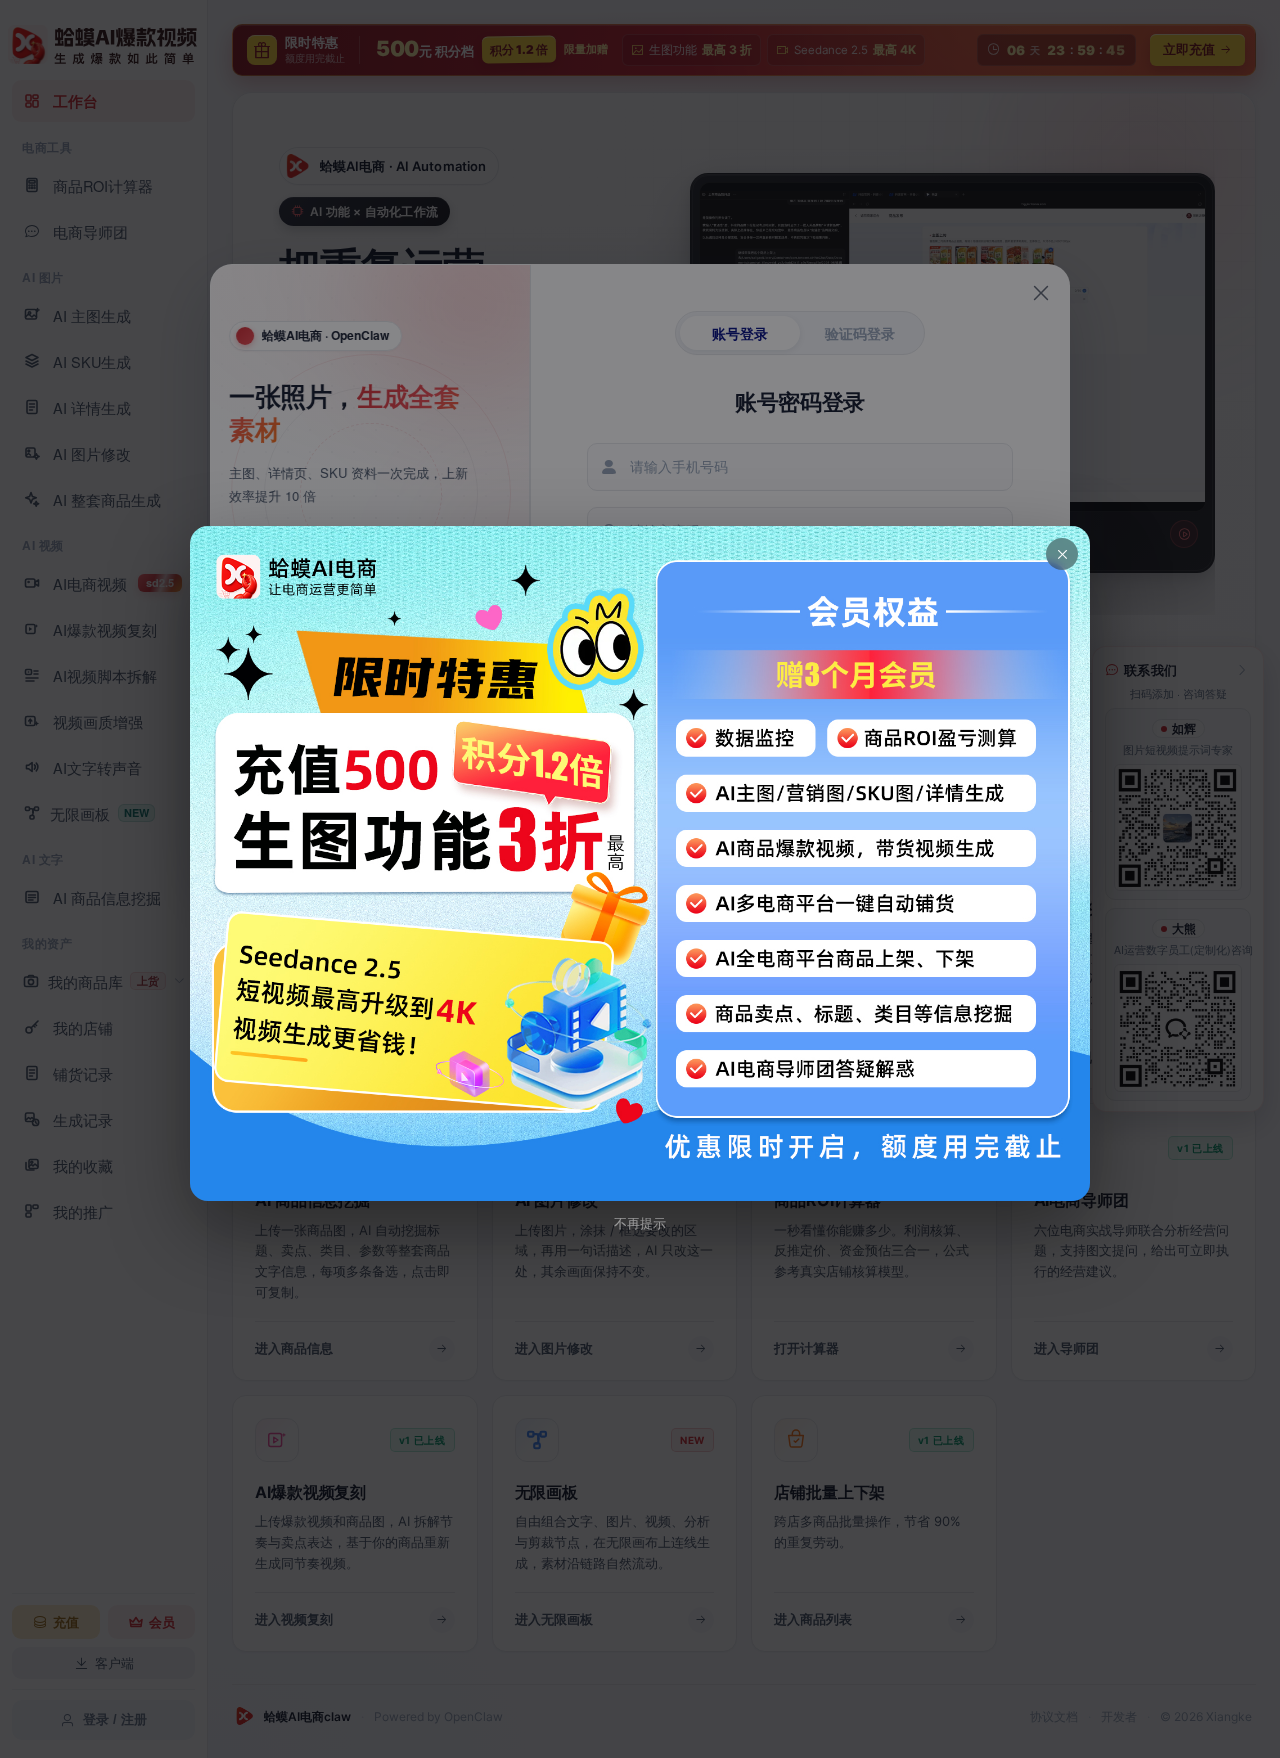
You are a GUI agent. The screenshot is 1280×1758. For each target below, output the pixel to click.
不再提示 (640, 1223)
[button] (640, 863)
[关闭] (1062, 554)
